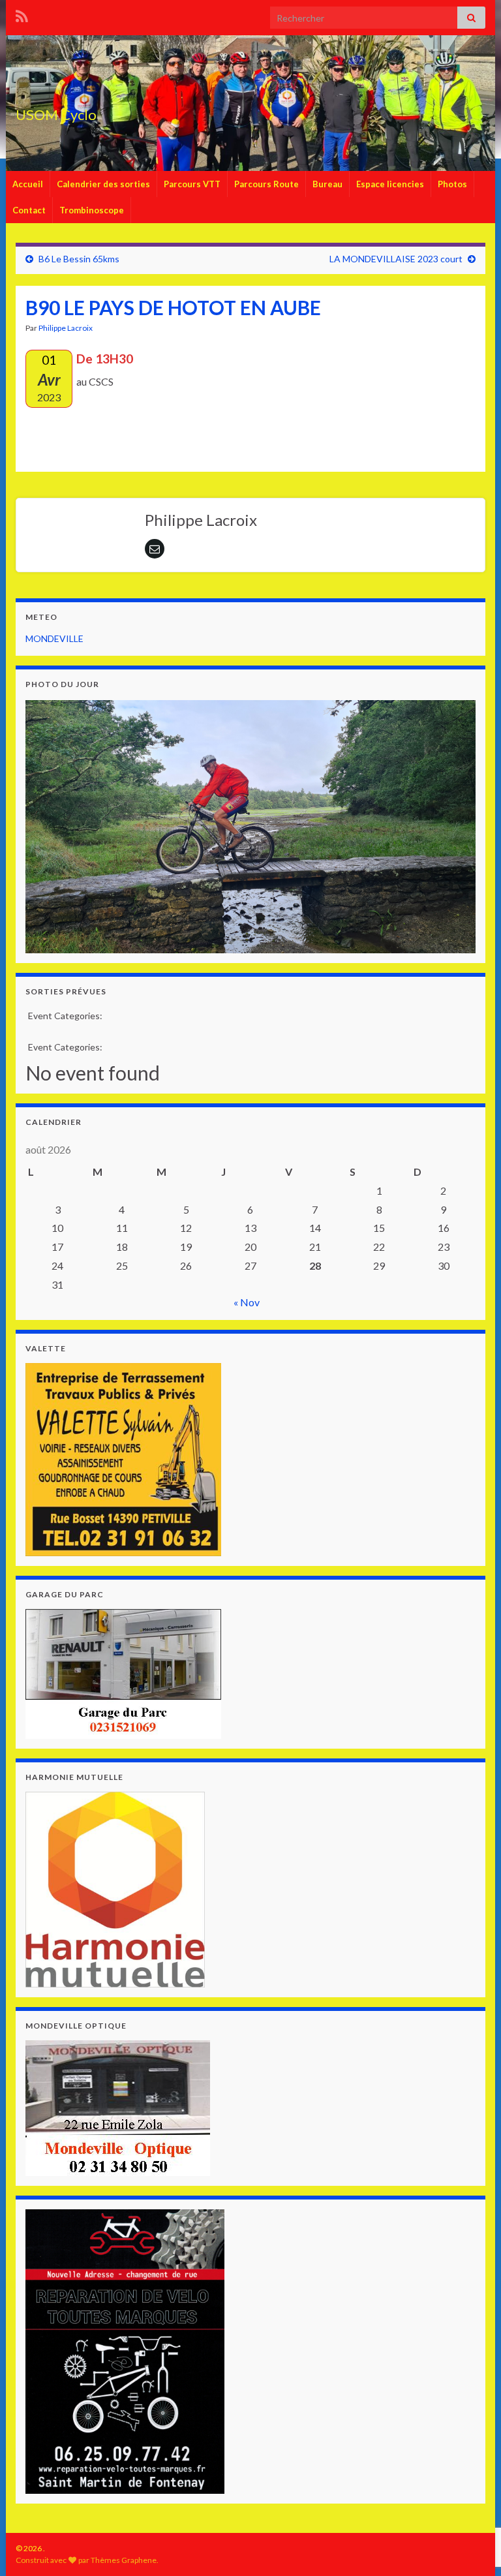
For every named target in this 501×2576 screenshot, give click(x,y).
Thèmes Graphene (124, 2560)
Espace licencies (390, 184)
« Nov (247, 1302)
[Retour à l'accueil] (250, 103)
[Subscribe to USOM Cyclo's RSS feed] (22, 14)
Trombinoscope (92, 210)
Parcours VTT (192, 184)
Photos (452, 184)
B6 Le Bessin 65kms (79, 259)
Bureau (327, 184)
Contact (29, 210)
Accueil (28, 184)
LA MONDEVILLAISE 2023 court (396, 259)
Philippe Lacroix (66, 328)
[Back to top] (472, 2498)
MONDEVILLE (54, 638)
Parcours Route (266, 184)
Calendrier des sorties (103, 184)
